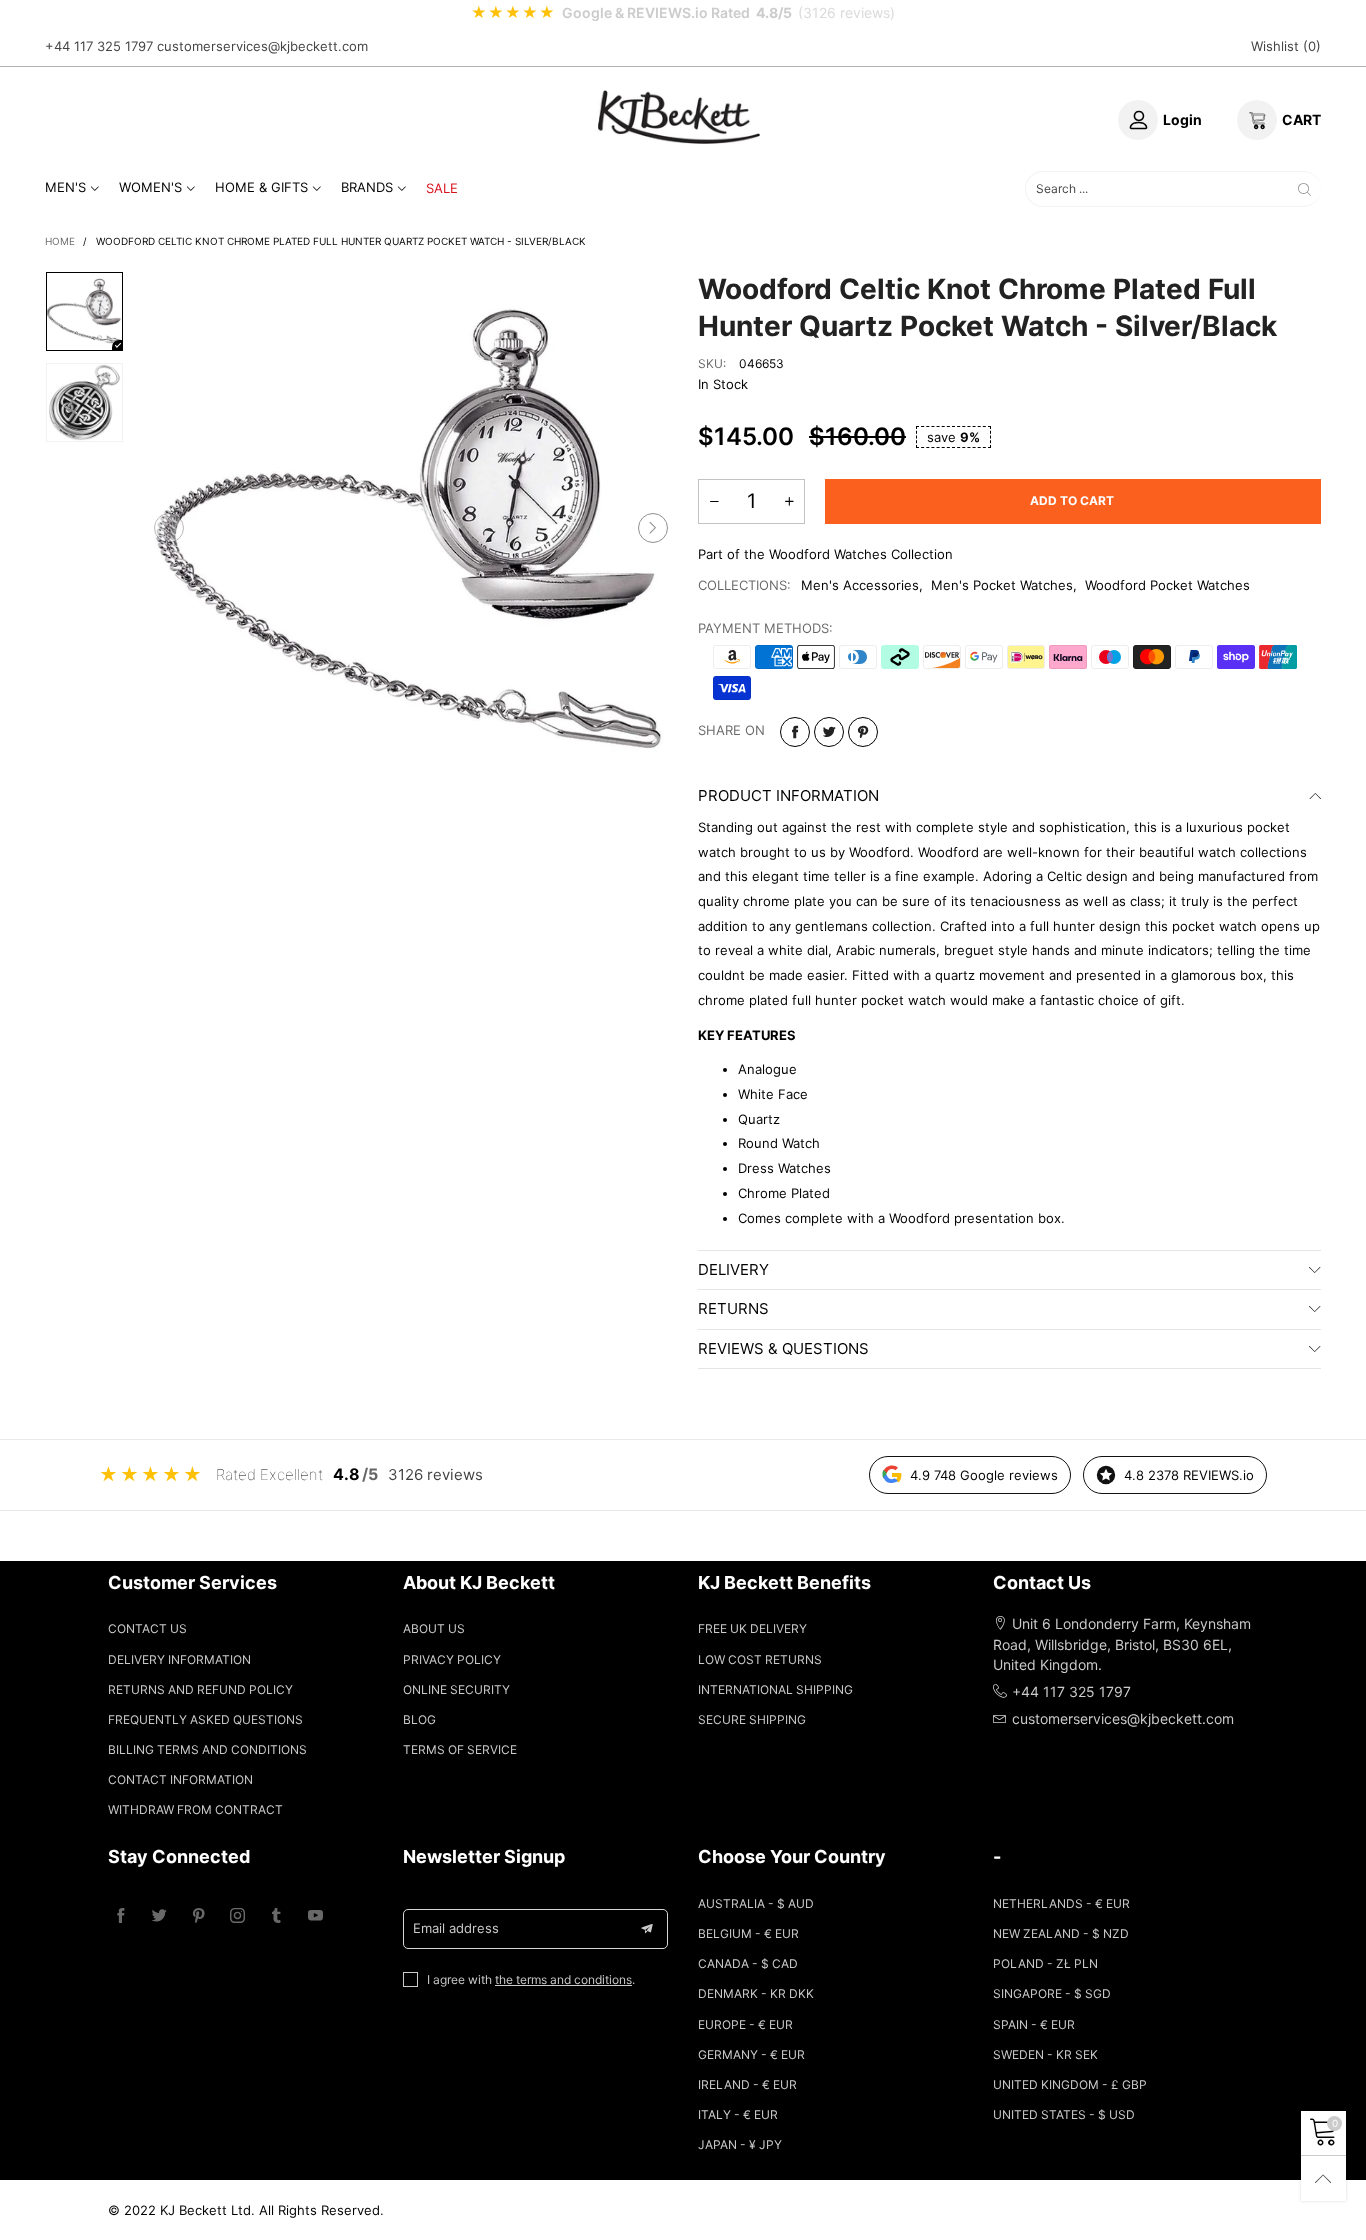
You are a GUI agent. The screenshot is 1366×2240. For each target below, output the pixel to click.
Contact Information (180, 1779)
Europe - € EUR (745, 2024)
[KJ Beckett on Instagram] (237, 1916)
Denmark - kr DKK (756, 1993)
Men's (65, 187)
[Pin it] (863, 732)
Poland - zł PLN (1045, 1963)
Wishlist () (1286, 46)
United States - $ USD (1064, 2114)
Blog (419, 1719)
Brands (367, 187)
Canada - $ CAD (748, 1963)
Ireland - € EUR (747, 2084)
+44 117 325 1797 (99, 46)
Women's (150, 187)
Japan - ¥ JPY (740, 2144)
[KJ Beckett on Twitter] (159, 1916)
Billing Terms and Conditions (207, 1749)
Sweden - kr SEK (1045, 2054)
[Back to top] (1323, 2178)
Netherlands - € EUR (1061, 1903)
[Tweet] (829, 732)
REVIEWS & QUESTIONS (783, 1348)
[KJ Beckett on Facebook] (120, 1916)
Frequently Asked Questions (205, 1719)
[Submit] (1304, 188)
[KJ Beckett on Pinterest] (198, 1916)
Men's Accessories (860, 585)
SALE (442, 188)
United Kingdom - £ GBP (1070, 2084)
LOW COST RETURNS (760, 1659)
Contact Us (147, 1628)
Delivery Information (179, 1659)
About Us (434, 1628)
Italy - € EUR (738, 2114)
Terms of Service (460, 1749)
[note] (683, 13)
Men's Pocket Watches (1002, 585)
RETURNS (733, 1308)
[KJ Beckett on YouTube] (315, 1916)
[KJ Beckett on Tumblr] (276, 1916)
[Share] (795, 732)
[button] (169, 529)
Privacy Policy (452, 1659)
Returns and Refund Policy (200, 1689)
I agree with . (531, 1979)
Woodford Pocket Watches (1167, 585)
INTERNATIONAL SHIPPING (775, 1689)
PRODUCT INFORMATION (788, 795)
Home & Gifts (261, 187)
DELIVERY (733, 1269)
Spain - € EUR (1034, 2024)
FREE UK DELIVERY (752, 1628)
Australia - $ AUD (756, 1903)
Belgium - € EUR (748, 1933)
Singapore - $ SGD (1052, 1993)
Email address (456, 1928)
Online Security (456, 1689)
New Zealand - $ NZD (1061, 1933)
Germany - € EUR (751, 2054)
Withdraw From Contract (195, 1809)
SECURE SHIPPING (752, 1719)
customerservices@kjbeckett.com (262, 46)
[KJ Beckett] (679, 117)
